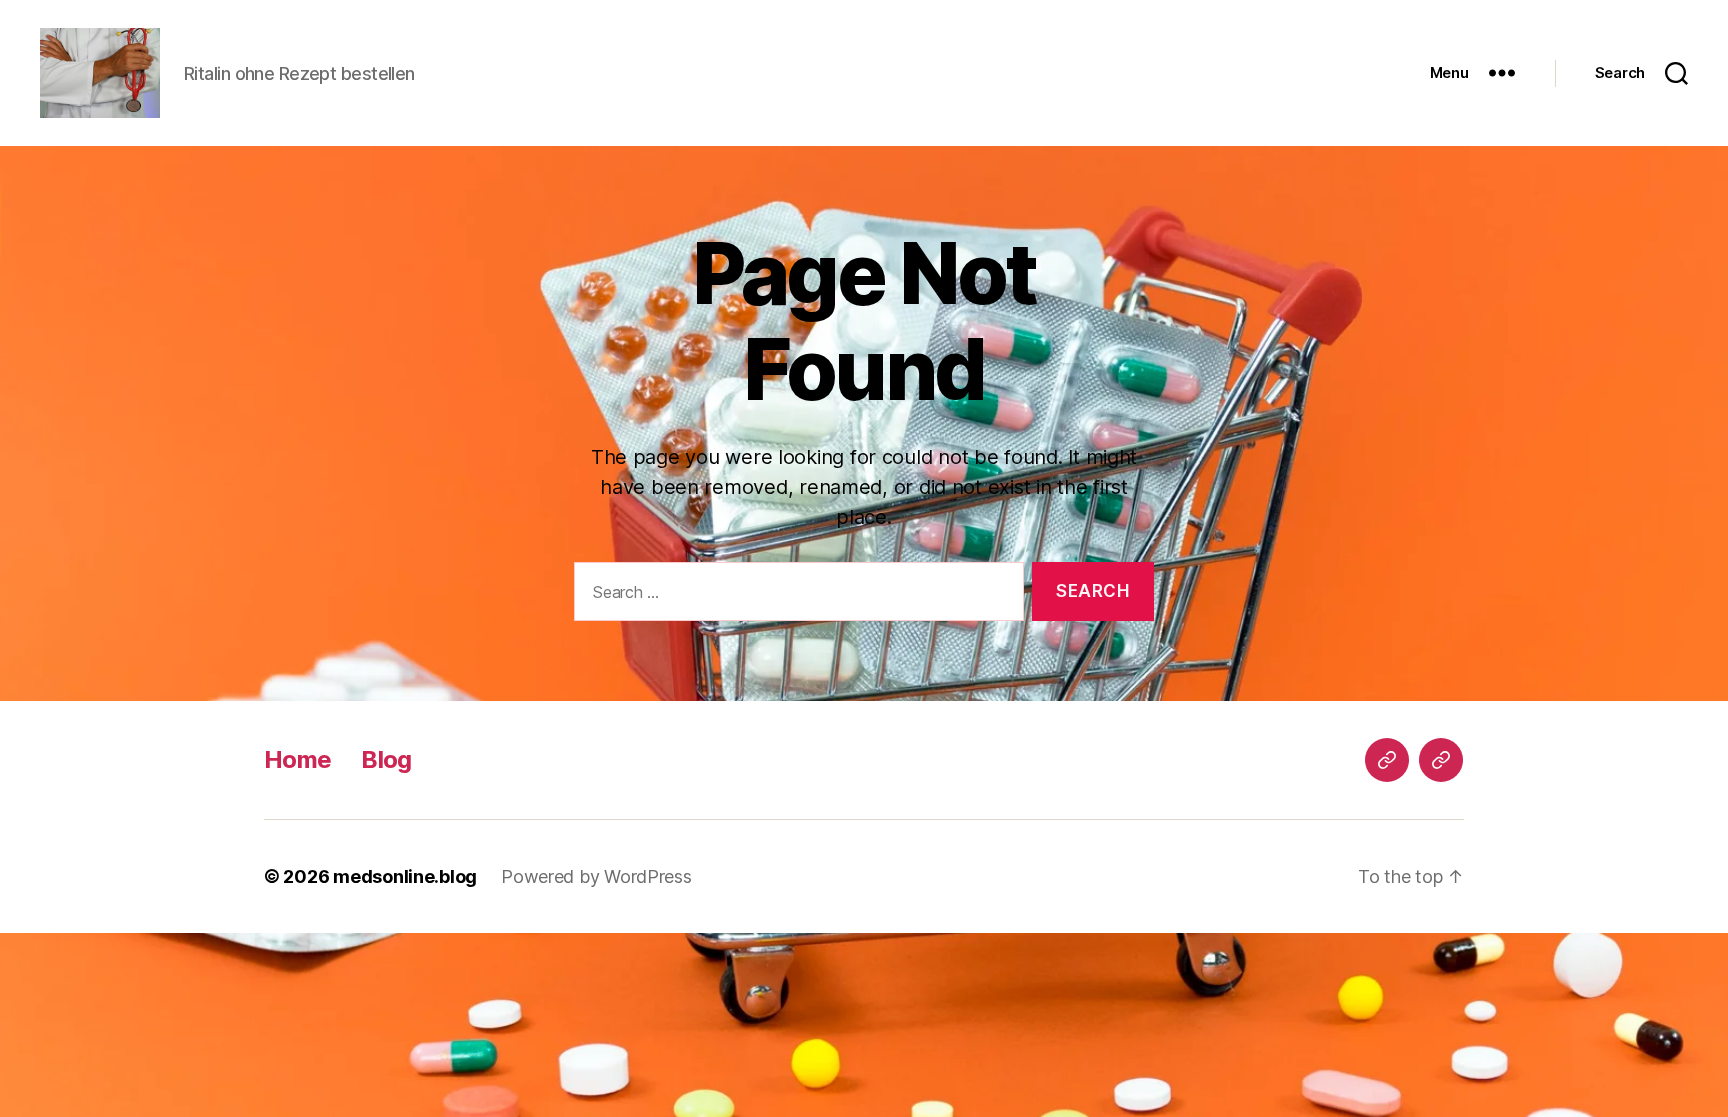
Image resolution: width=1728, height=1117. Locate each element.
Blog (386, 759)
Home (297, 759)
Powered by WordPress (596, 876)
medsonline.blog (405, 876)
